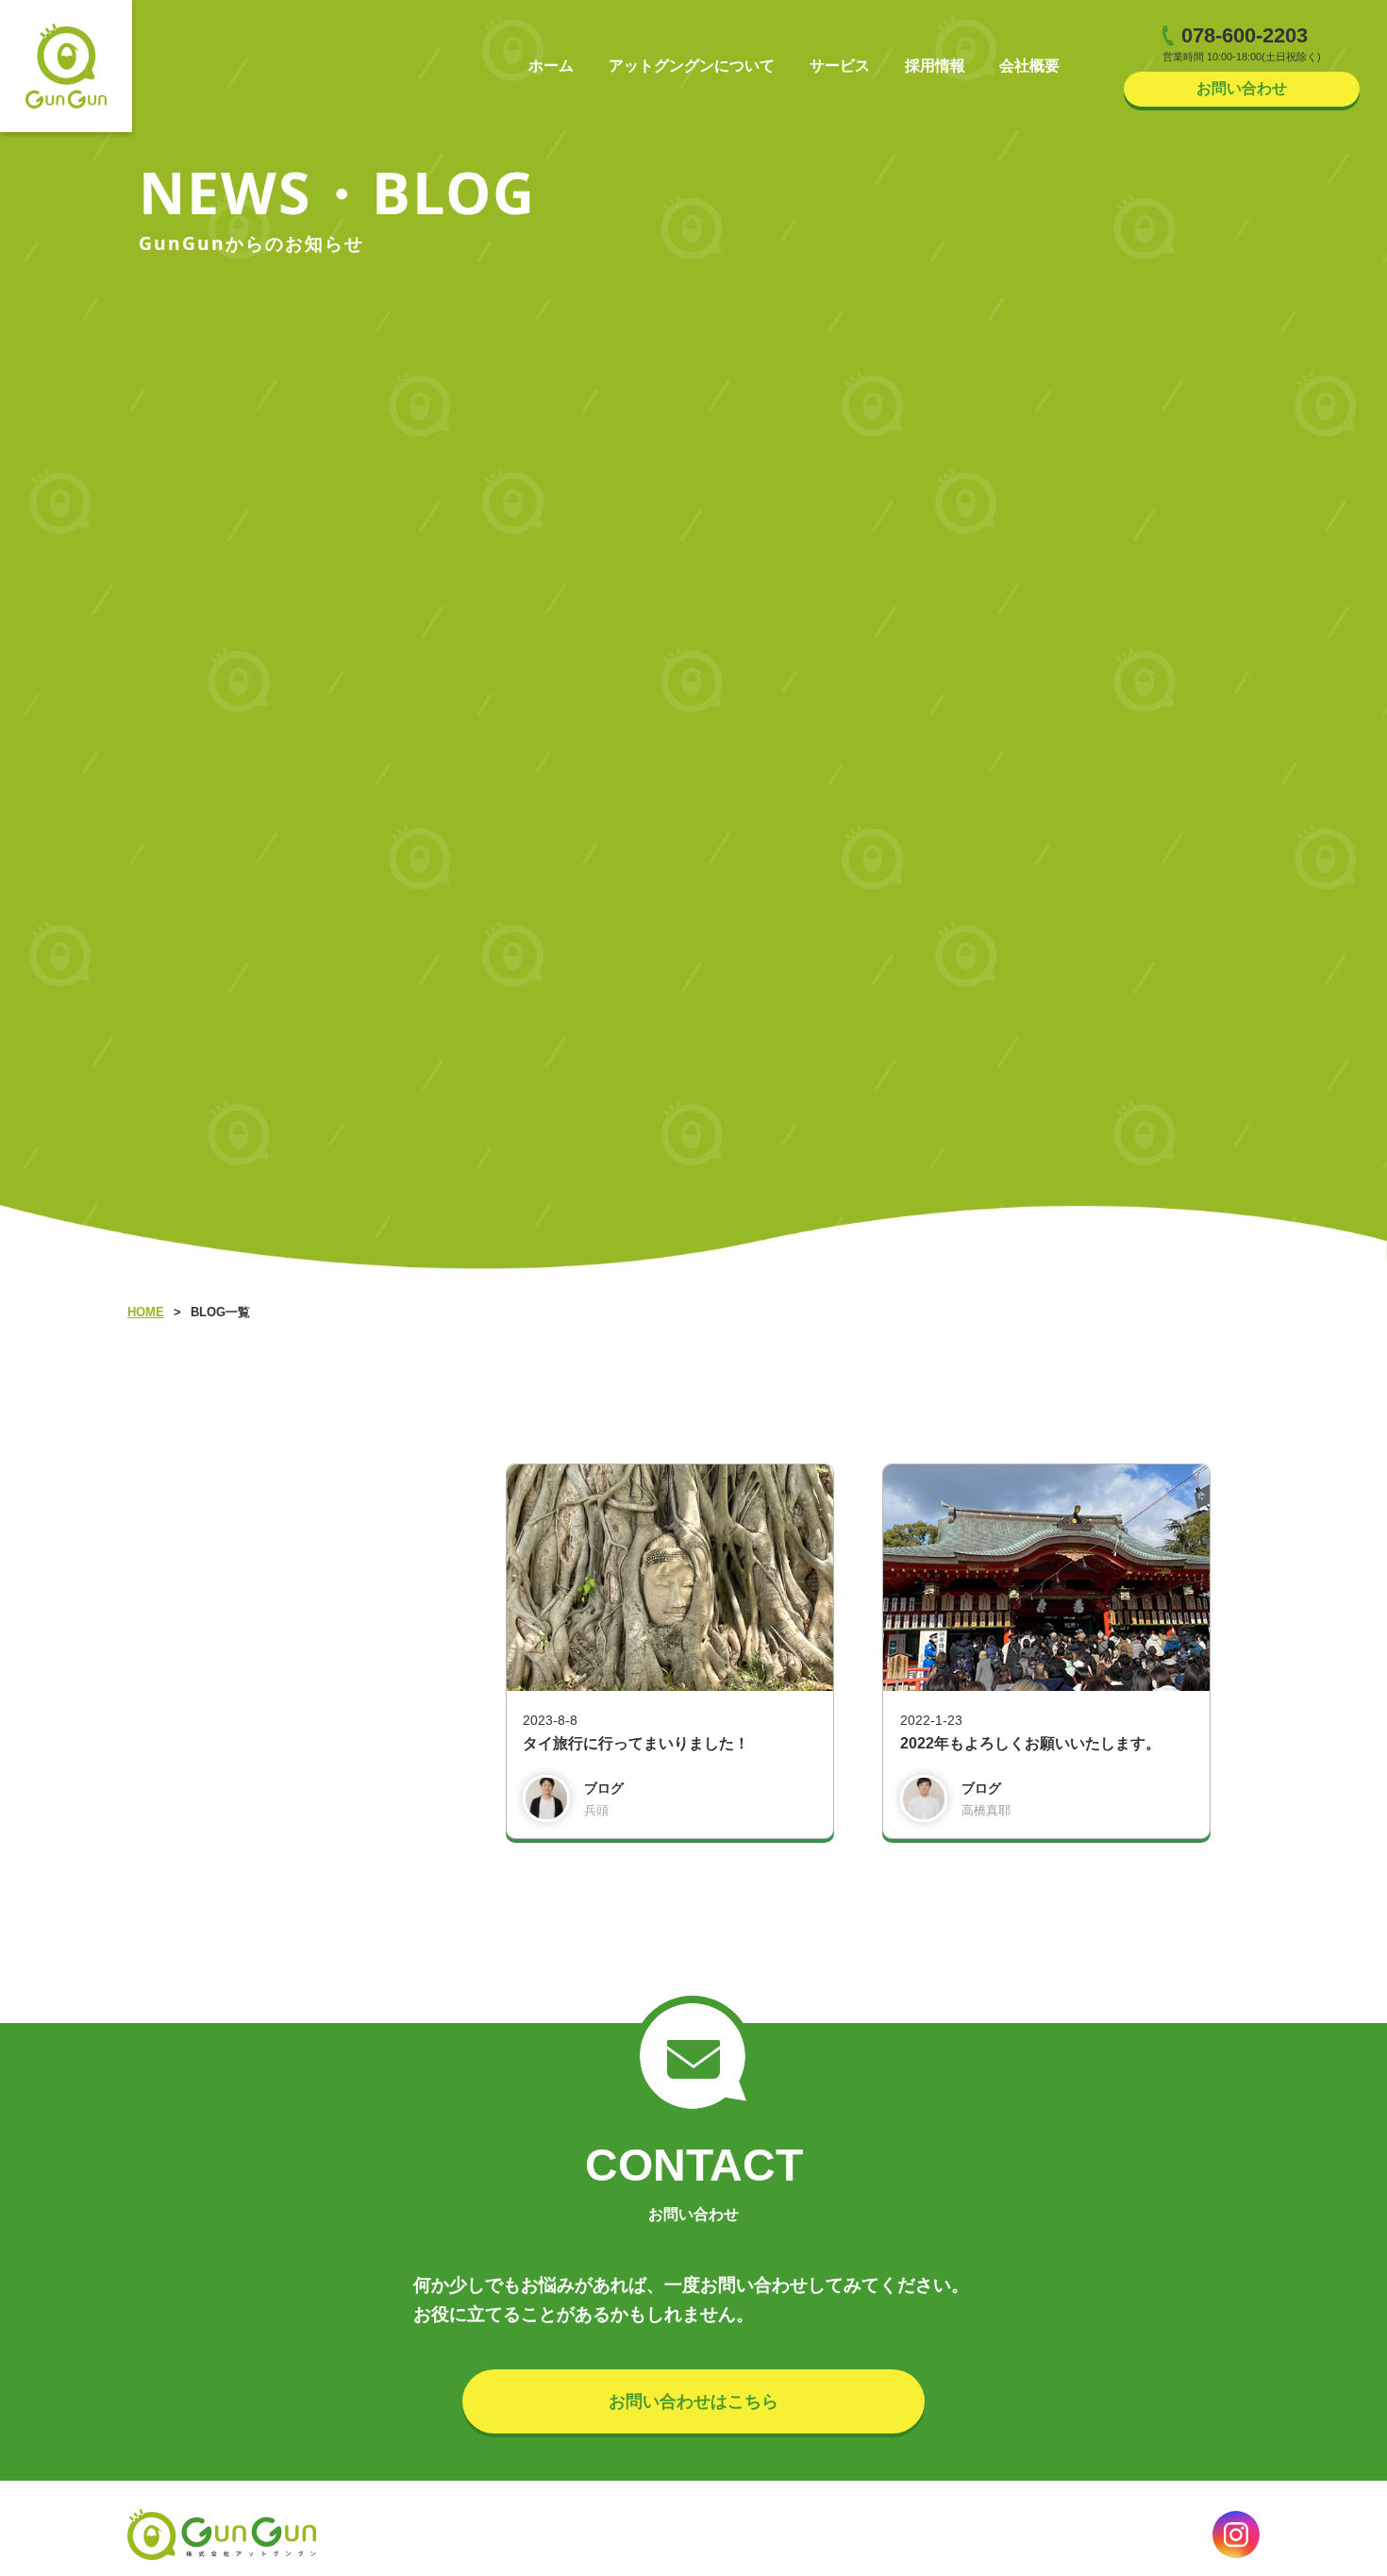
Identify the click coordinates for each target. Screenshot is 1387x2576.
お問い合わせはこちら (693, 2401)
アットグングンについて (692, 66)
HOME (146, 1312)
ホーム (551, 66)
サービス (840, 66)
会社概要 (1029, 66)
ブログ (604, 1789)
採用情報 (935, 66)
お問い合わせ (1242, 88)
